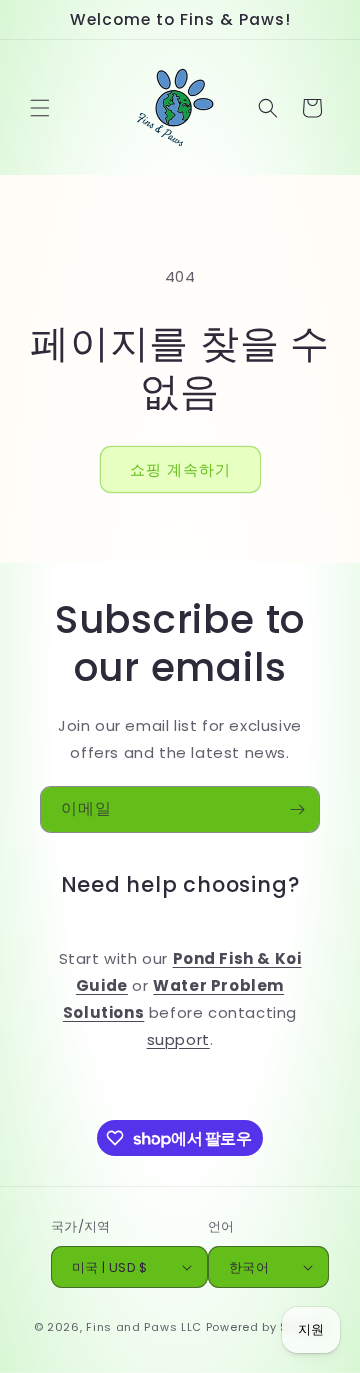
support (178, 1039)
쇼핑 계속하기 (180, 469)
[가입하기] (297, 809)
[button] (40, 108)
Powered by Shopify (266, 1327)
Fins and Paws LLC (144, 1327)
